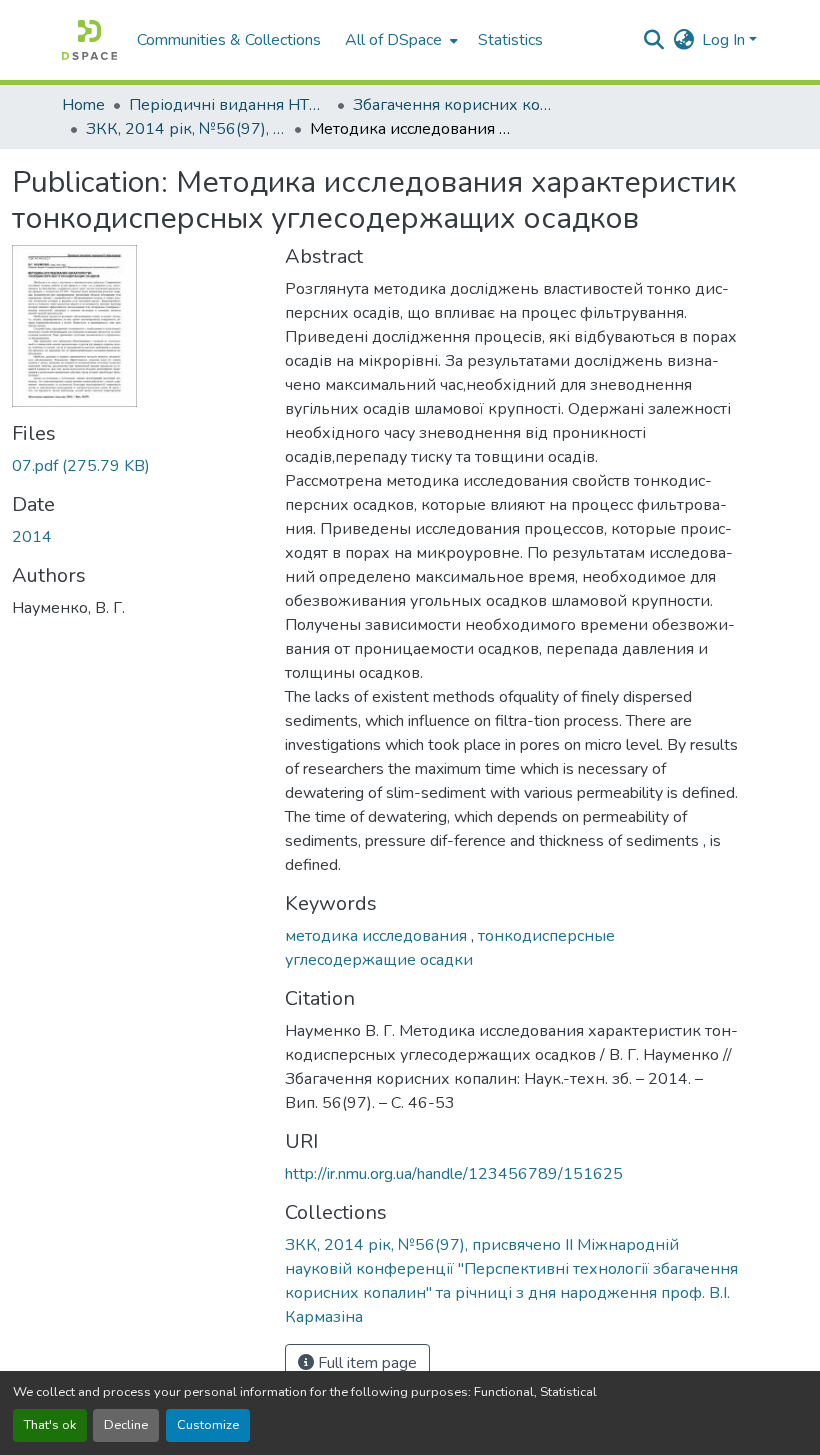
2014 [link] (32, 537)
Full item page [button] (365, 1363)
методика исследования (378, 936)
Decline (126, 1425)
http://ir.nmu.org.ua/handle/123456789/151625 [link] (454, 1174)
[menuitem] (399, 40)
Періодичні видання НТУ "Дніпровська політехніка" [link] (229, 105)
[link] (136, 466)
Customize (208, 1425)
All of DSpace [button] (393, 40)
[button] (89, 40)
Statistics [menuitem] (510, 40)
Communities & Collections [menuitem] (229, 40)
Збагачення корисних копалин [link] (453, 105)
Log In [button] (725, 40)
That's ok (50, 1425)
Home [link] (83, 105)
